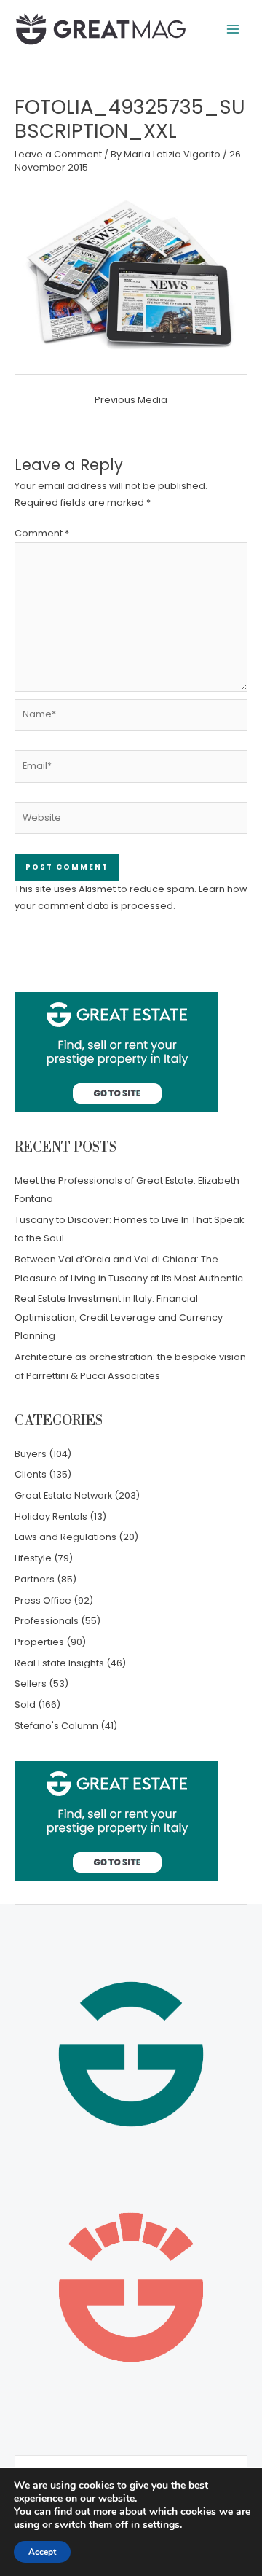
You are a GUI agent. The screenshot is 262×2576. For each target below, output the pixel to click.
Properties (39, 1642)
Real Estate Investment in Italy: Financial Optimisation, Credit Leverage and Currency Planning (119, 1317)
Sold (25, 1705)
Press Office (43, 1600)
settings (161, 2525)
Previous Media (131, 400)
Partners (35, 1579)
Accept (42, 2552)
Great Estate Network (63, 1495)
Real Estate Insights (59, 1663)
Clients (31, 1474)
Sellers (31, 1683)
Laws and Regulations (65, 1537)
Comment (42, 533)
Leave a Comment (58, 154)
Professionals (47, 1621)
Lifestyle (33, 1558)
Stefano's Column (56, 1726)
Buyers (31, 1454)
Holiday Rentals (51, 1517)
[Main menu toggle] (233, 29)
